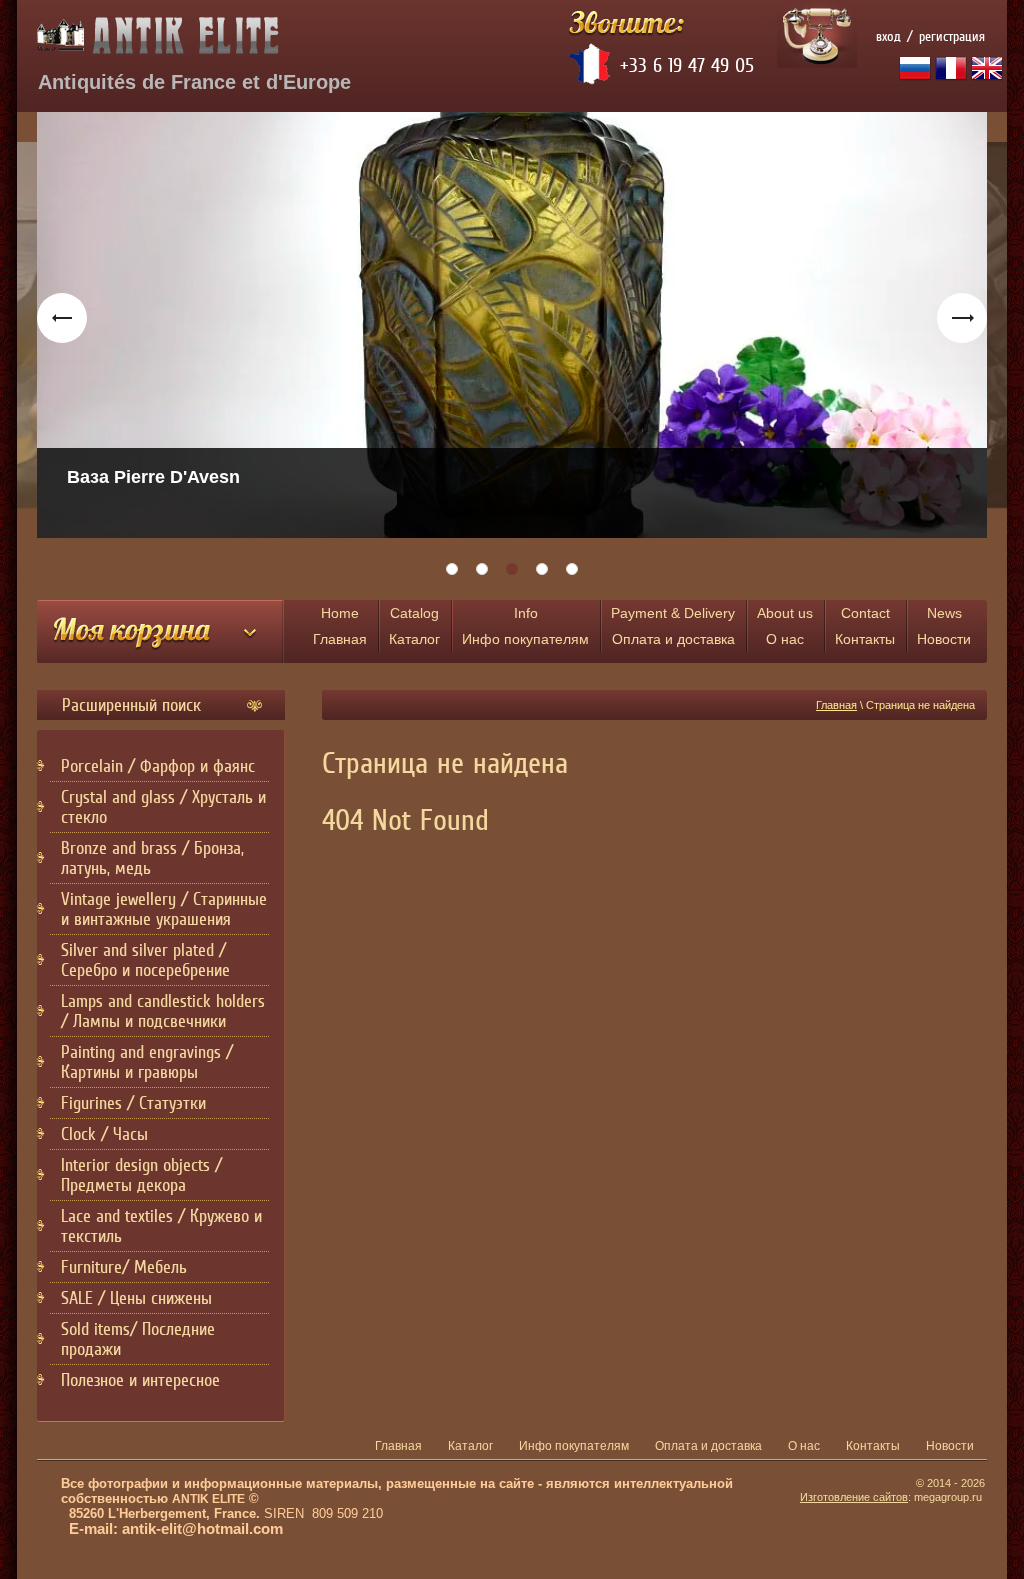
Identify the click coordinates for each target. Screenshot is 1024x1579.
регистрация (952, 36)
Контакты (865, 626)
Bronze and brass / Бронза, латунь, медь (152, 858)
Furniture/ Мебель (124, 1267)
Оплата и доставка (673, 626)
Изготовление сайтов (854, 1497)
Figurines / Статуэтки (133, 1103)
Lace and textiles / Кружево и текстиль (161, 1226)
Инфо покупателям (525, 626)
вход (888, 36)
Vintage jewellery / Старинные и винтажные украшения (164, 909)
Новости (944, 626)
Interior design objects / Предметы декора (141, 1175)
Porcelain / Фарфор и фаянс (158, 766)
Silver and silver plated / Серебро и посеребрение (145, 960)
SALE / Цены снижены (136, 1298)
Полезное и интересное (140, 1380)
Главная (340, 626)
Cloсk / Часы (104, 1134)
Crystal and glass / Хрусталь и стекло (163, 807)
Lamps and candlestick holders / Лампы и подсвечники (163, 1011)
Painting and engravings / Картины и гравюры (147, 1062)
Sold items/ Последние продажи (138, 1339)
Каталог (414, 626)
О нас (785, 626)
